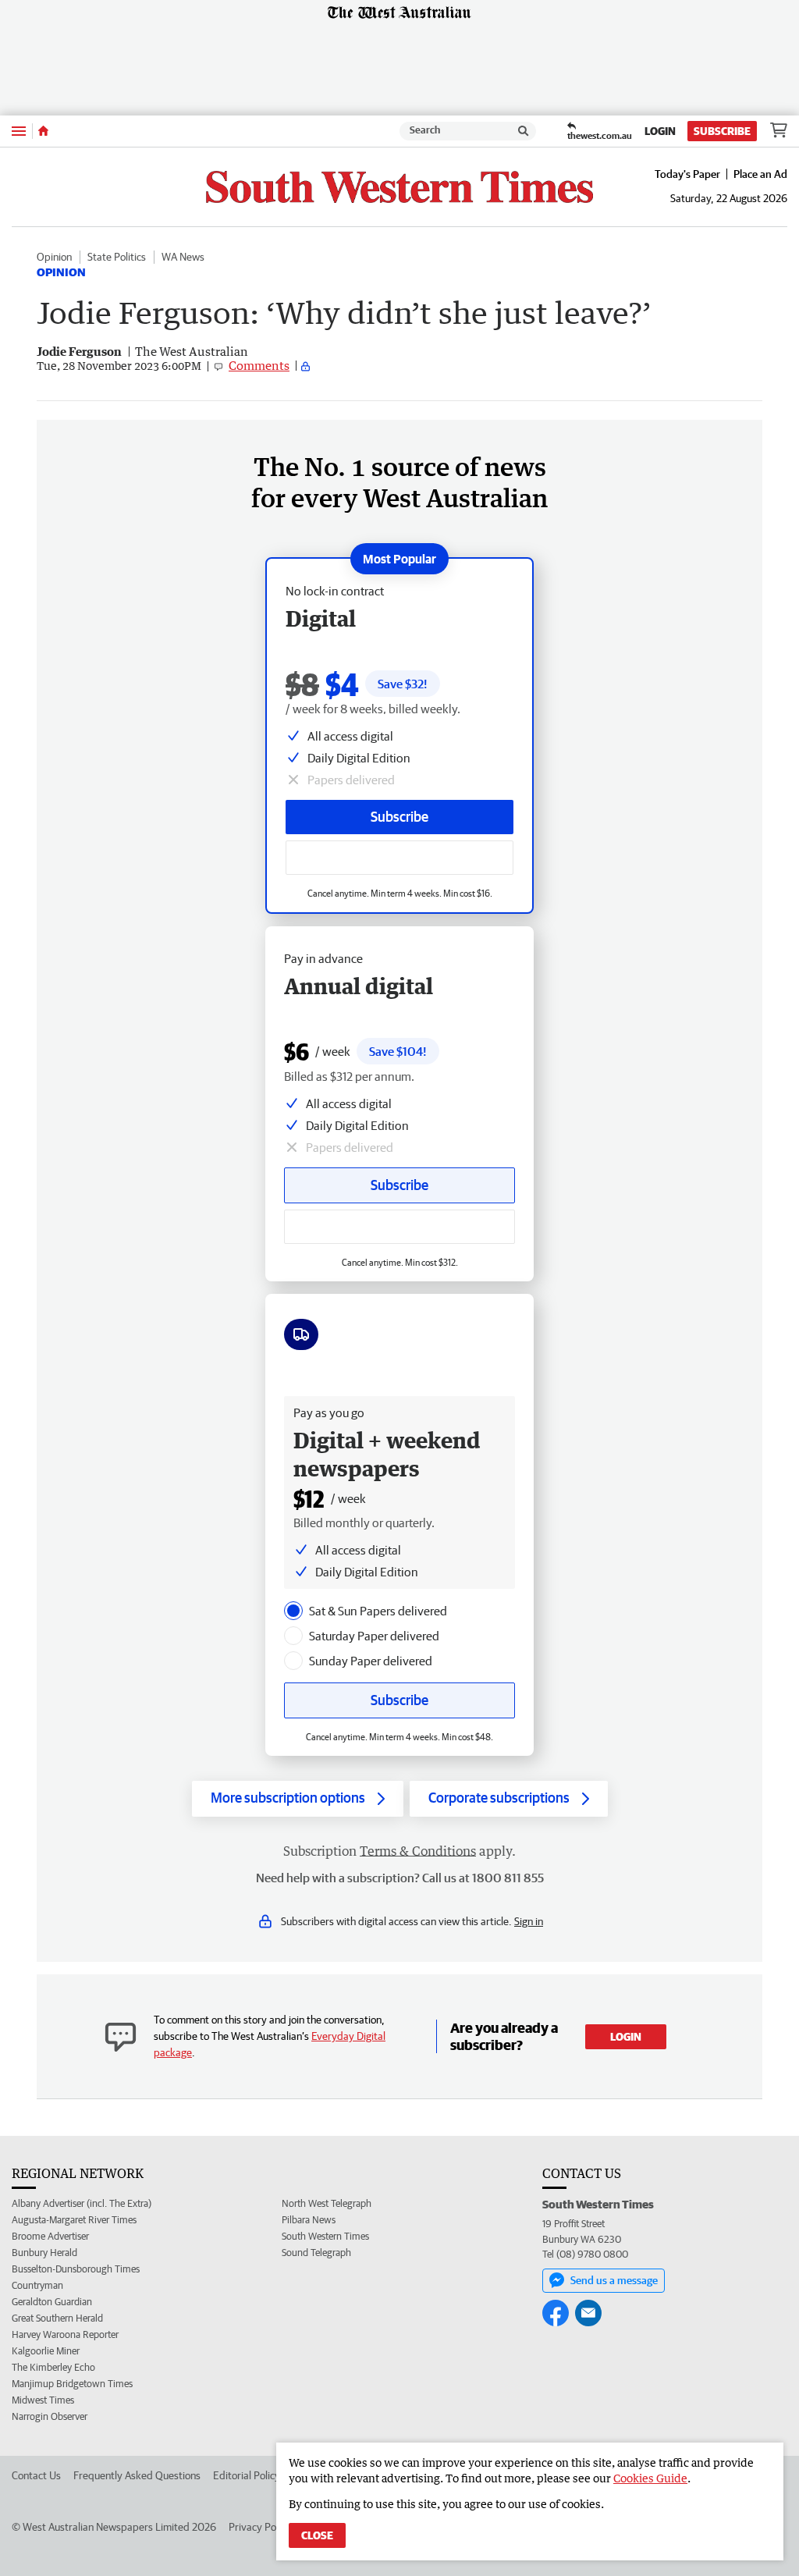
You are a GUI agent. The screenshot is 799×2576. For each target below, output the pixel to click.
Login (660, 131)
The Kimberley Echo (53, 2367)
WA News (183, 257)
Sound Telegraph (316, 2253)
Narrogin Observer (50, 2416)
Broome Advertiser (50, 2236)
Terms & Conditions (418, 1851)
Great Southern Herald (57, 2318)
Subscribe (722, 131)
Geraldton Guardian (52, 2302)
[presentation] (293, 1611)
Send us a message (614, 2280)
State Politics (117, 257)
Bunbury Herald (44, 2253)
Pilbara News (309, 2220)
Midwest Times (43, 2400)
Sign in (529, 1921)
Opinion (54, 257)
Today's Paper (687, 174)
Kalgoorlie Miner (46, 2351)
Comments (259, 365)
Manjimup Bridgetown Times (72, 2384)
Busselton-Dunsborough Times (76, 2269)
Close (317, 2535)
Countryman (37, 2285)
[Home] (43, 131)
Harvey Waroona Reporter (65, 2334)
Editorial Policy (247, 2475)
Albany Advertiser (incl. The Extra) (82, 2203)
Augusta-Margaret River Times (74, 2220)
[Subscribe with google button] (399, 858)
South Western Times (325, 2236)
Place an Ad (760, 174)
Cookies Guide (650, 2478)
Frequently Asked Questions (137, 2475)
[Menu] (19, 131)
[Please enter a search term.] (524, 131)
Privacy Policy (260, 2527)
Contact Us (36, 2475)
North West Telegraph (327, 2203)
